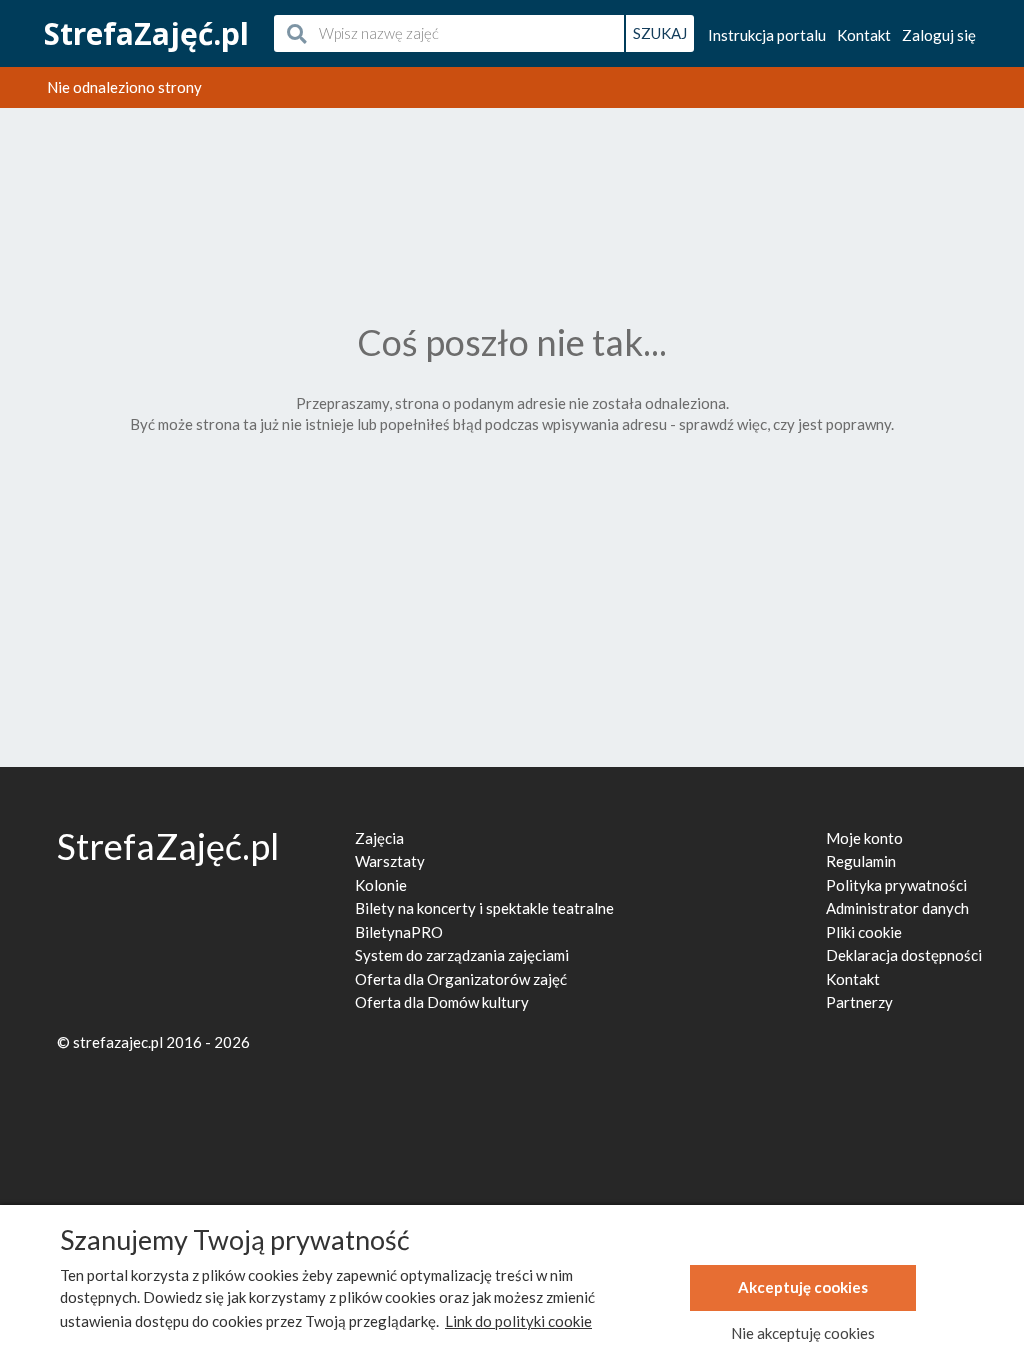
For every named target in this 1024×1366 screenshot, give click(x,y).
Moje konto (864, 838)
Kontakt (864, 35)
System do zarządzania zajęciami (462, 955)
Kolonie (381, 885)
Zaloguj (939, 35)
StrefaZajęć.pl (146, 33)
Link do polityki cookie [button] (518, 1321)
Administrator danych (897, 908)
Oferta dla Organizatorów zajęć (461, 979)
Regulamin (861, 861)
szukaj (660, 33)
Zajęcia (379, 838)
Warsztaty (390, 861)
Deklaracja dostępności (904, 955)
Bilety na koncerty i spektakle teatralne (484, 908)
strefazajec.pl (118, 1042)
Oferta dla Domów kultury (442, 1002)
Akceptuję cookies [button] (803, 1287)
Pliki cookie (864, 932)
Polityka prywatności (896, 885)
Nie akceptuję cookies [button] (803, 1333)
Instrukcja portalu (767, 35)
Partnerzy (859, 1002)
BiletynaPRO (399, 932)
